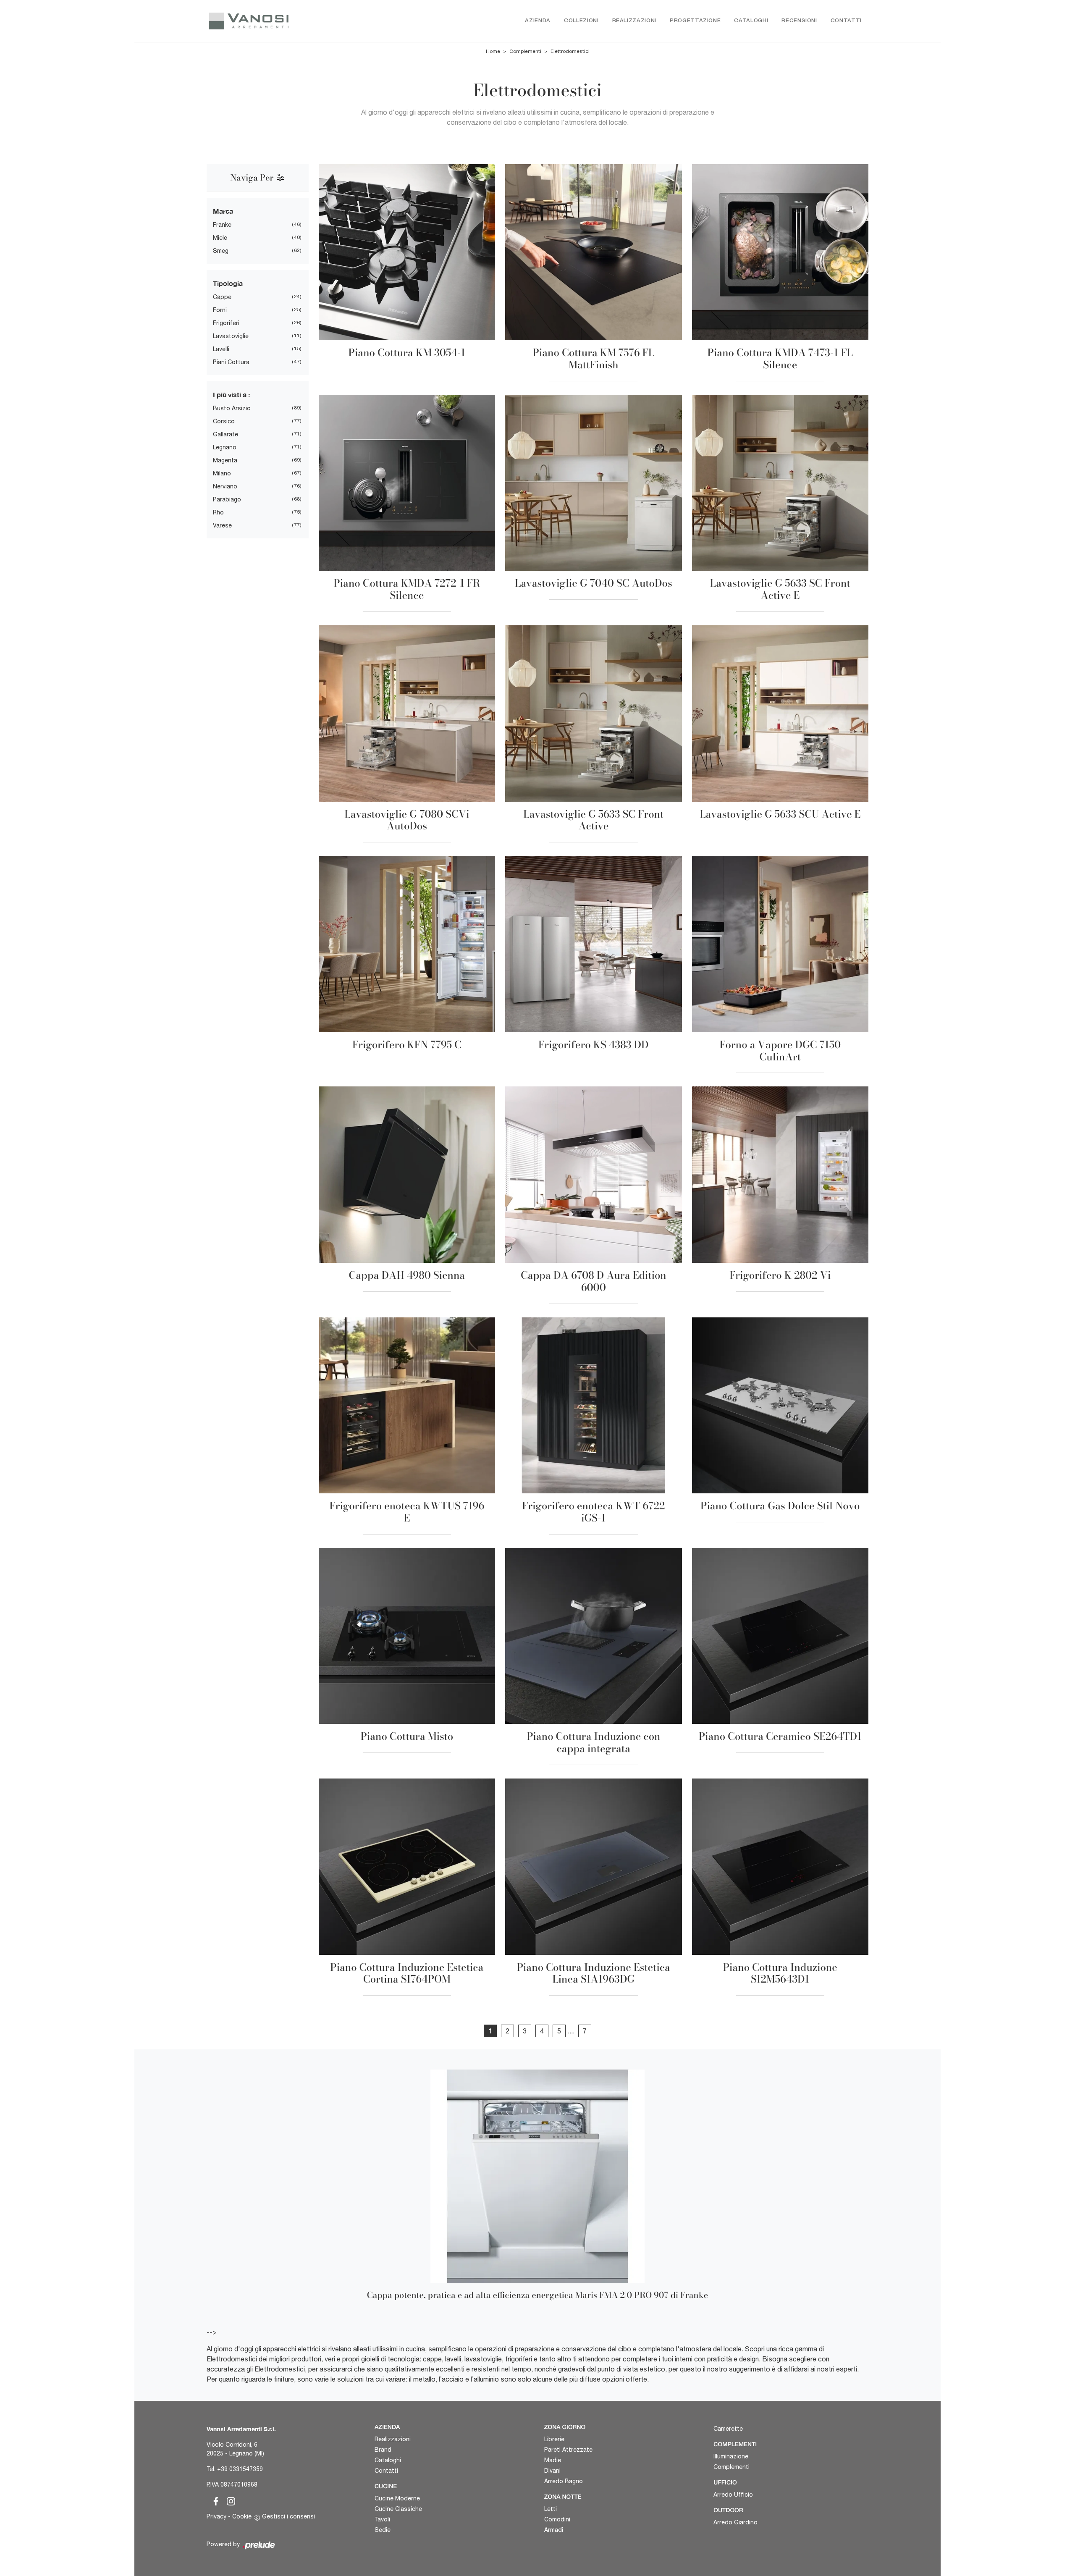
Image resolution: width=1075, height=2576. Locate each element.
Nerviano (225, 486)
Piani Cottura (231, 362)
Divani (552, 2471)
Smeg (221, 251)
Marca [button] (223, 211)
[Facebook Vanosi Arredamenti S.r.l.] (214, 2500)
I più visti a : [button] (231, 395)
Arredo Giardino (735, 2522)
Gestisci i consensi (288, 2516)
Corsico (224, 421)
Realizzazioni (634, 21)
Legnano (225, 447)
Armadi (554, 2530)
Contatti (846, 21)
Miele (220, 238)
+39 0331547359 (240, 2469)
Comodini (557, 2519)
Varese (222, 525)
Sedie (383, 2530)
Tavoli (382, 2519)
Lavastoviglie (231, 336)
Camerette (728, 2429)
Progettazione (695, 21)
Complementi (525, 51)
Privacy (216, 2516)
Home (493, 51)
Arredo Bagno (564, 2481)
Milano (222, 473)
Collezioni (581, 21)
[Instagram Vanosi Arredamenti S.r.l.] (228, 2500)
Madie (553, 2460)
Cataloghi (751, 21)
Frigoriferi (226, 323)
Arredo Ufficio (733, 2495)
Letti (551, 2509)
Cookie (242, 2516)
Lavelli (221, 349)
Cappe (222, 297)
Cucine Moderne (397, 2498)
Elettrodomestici (570, 51)
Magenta (225, 460)
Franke (222, 225)
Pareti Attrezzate (568, 2450)
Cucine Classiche (398, 2509)
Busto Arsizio (232, 408)
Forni (220, 310)
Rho (218, 512)
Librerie (554, 2439)
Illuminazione (731, 2456)
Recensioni (799, 21)
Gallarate (225, 434)
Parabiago (227, 499)
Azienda (538, 21)
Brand (383, 2450)
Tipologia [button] (228, 283)
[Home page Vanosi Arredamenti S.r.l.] (284, 21)
